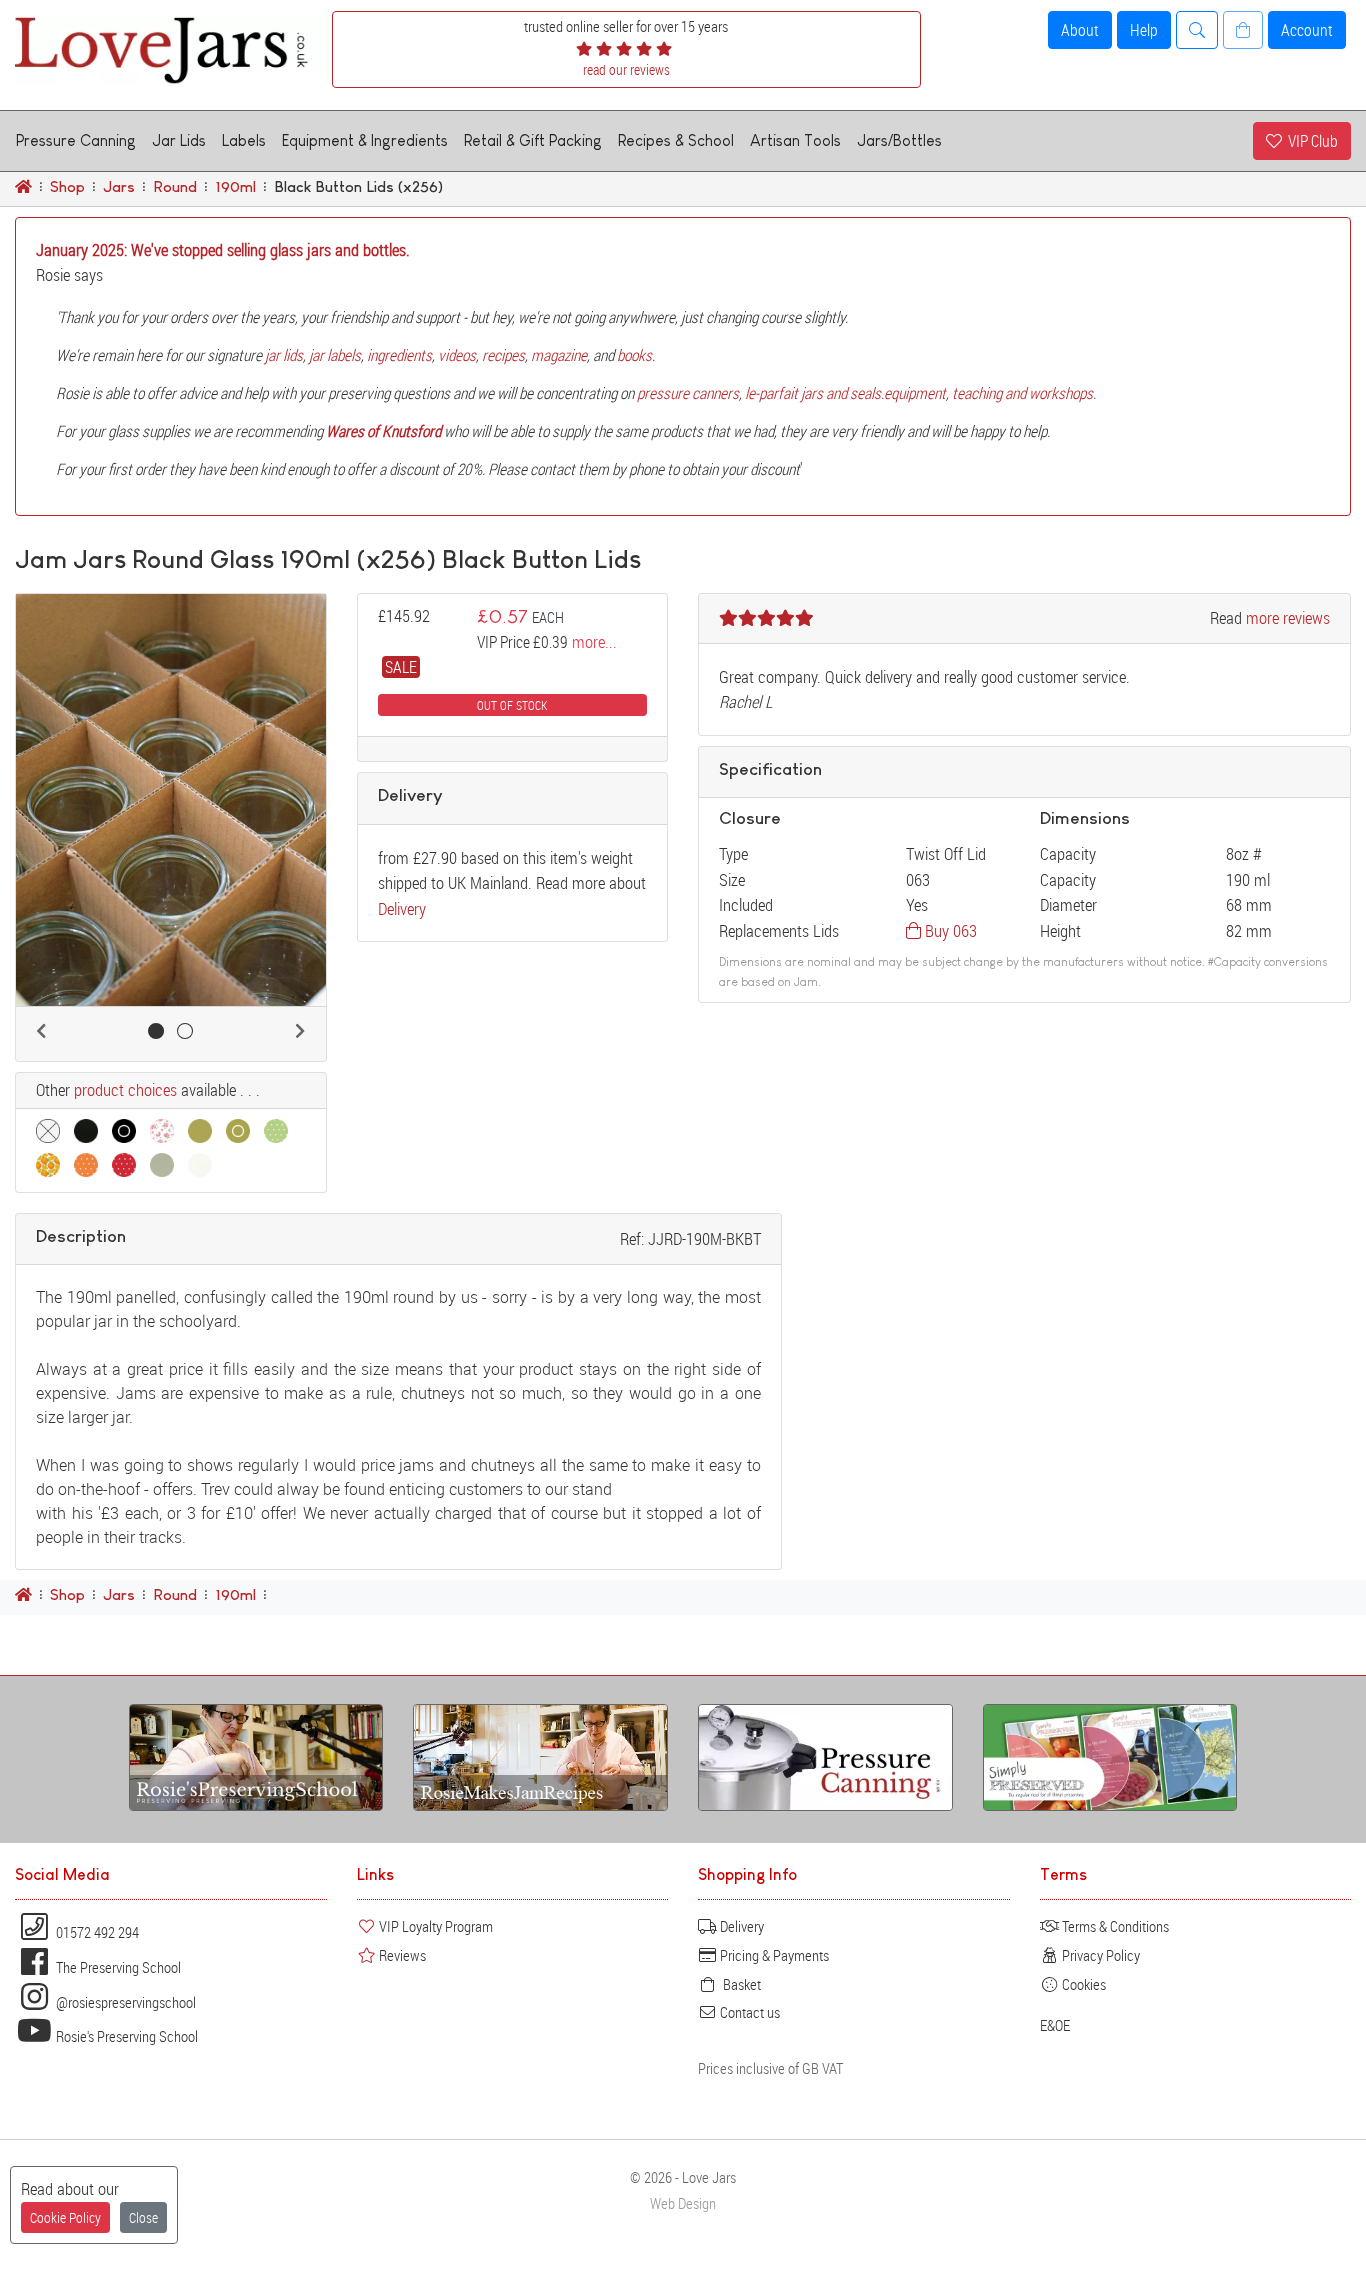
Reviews (401, 1955)
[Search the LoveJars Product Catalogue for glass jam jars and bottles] (1197, 30)
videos (457, 355)
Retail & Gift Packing (533, 140)
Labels (244, 140)
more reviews (1288, 618)
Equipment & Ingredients (365, 140)
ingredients (399, 355)
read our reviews (626, 69)
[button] (41, 1031)
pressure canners (688, 393)
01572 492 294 (96, 1932)
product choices (125, 1090)
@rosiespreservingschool (124, 2002)
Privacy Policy (1099, 1955)
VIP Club (1310, 141)
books (634, 355)
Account (1307, 30)
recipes (503, 355)
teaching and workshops (1022, 393)
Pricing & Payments (773, 1955)
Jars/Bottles (899, 140)
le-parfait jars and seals (813, 393)
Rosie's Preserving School (125, 2036)
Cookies (1082, 1984)
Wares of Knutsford (383, 431)
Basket (739, 1984)
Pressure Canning (76, 140)
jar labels (335, 355)
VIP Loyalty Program (434, 1926)
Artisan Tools (795, 140)
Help (1144, 30)
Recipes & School (676, 140)
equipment (915, 393)
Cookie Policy (65, 2217)
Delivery (402, 908)
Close (143, 2217)
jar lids (284, 355)
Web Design (683, 2203)
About (1080, 30)
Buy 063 (949, 930)
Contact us (748, 2012)
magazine (559, 355)
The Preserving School (117, 1967)
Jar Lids (179, 140)
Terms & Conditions (1114, 1926)
